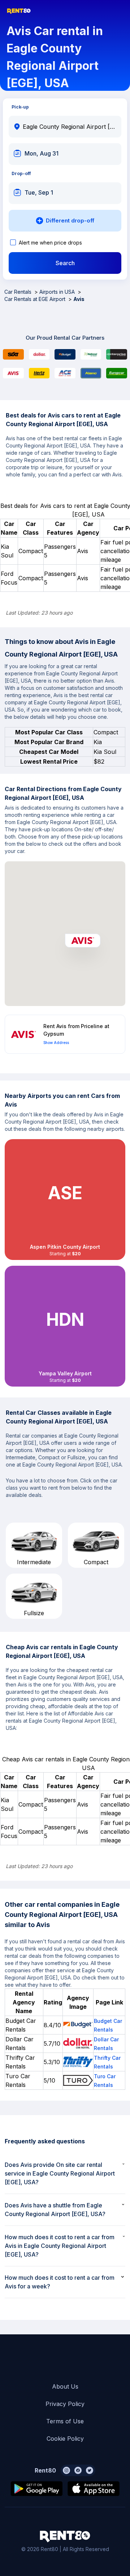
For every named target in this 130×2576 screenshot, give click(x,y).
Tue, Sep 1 (39, 192)
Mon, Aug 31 (42, 153)
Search (65, 263)
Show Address (56, 1043)
